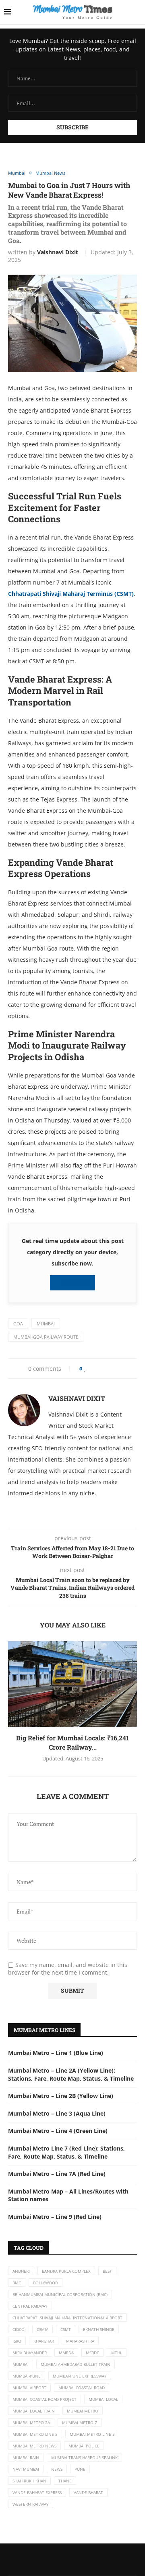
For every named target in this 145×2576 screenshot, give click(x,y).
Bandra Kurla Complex (66, 2271)
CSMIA (42, 2329)
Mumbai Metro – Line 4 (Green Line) (58, 2131)
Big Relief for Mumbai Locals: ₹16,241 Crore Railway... (72, 1742)
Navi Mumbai (26, 2469)
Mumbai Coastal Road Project (45, 2399)
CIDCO (19, 2329)
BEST (107, 2271)
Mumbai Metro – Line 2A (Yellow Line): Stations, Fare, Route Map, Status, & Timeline (71, 2074)
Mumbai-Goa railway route (46, 1337)
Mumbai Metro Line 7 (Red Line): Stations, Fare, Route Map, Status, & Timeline (66, 2152)
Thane (65, 2481)
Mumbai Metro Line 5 (92, 2434)
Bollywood (46, 2283)
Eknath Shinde (99, 2329)
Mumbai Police (84, 2446)
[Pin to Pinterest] (104, 1369)
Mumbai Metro (83, 2411)
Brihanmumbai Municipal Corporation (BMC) (60, 2294)
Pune (80, 2469)
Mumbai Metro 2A (31, 2423)
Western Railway (31, 2504)
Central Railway (30, 2306)
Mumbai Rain (26, 2457)
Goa (18, 1324)
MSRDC (92, 2353)
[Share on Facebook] (93, 1369)
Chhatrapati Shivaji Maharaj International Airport (67, 2318)
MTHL (117, 2353)
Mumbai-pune (27, 2376)
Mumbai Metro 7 (80, 2423)
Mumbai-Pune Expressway (80, 2376)
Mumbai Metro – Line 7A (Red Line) (57, 2174)
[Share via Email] (118, 1369)
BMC (17, 2283)
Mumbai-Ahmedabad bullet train (76, 2364)
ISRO (17, 2341)
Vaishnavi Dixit (58, 252)
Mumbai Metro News (34, 2446)
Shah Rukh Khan (29, 2481)
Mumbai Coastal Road (82, 2388)
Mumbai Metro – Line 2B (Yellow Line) (61, 2096)
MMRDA (66, 2353)
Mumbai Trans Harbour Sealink (84, 2457)
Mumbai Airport (29, 2388)
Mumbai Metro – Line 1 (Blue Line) (56, 2053)
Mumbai (46, 1324)
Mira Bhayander (30, 2353)
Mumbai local (103, 2399)
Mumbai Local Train (34, 2411)
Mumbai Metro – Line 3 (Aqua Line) (57, 2113)
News (57, 2469)
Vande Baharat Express (37, 2492)
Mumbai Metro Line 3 (35, 2434)
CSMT (66, 2329)
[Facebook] (64, 2560)
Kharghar (44, 2341)
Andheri (21, 2271)
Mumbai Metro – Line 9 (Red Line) (55, 2217)
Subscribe (75, 1283)
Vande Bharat (88, 2492)
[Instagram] (81, 2560)
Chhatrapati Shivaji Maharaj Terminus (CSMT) (71, 594)
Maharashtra (80, 2341)
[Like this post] (85, 1369)
